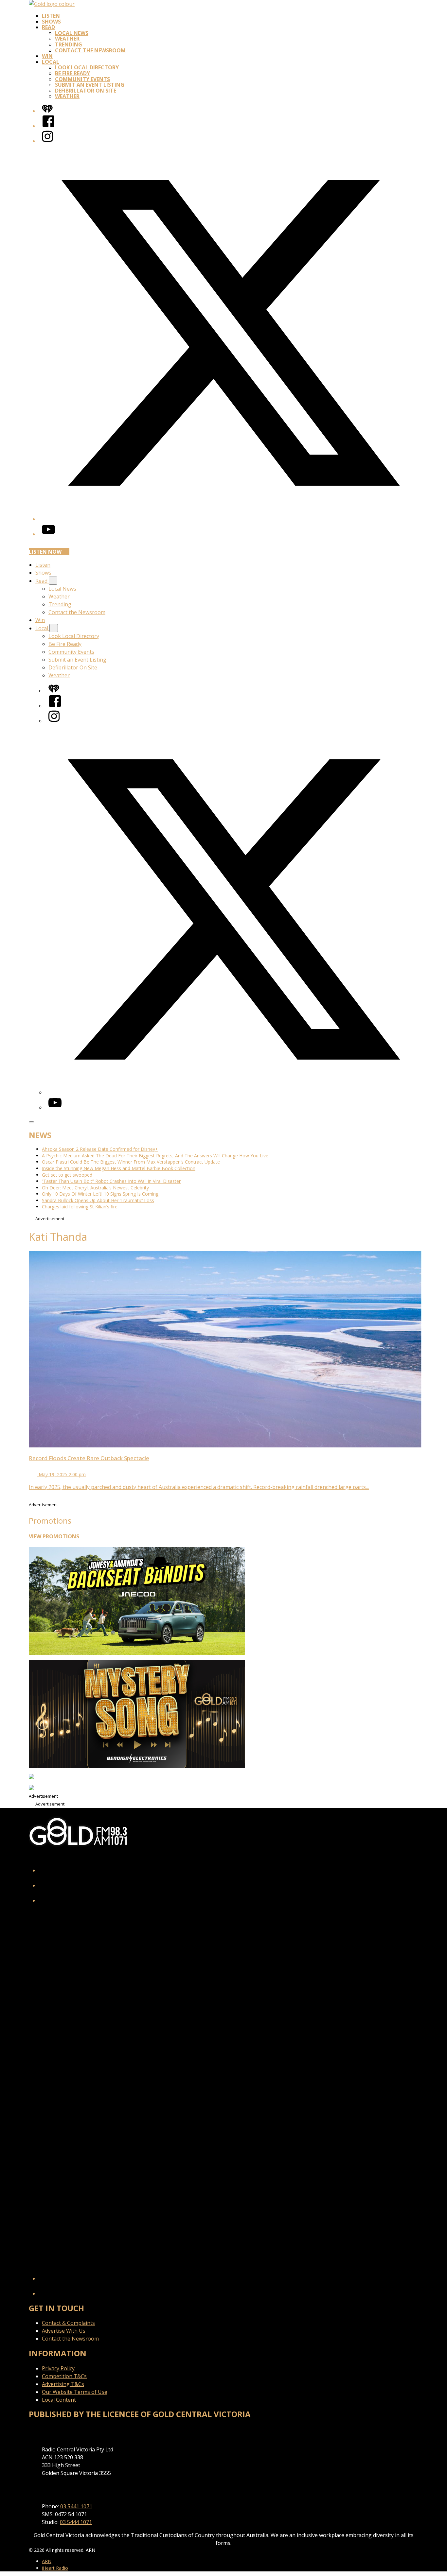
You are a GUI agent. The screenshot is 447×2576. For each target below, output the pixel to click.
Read (48, 27)
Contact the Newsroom (90, 50)
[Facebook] (48, 126)
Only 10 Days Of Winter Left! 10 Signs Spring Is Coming (100, 1194)
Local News (72, 33)
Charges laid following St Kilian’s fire (80, 1207)
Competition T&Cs (64, 2376)
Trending (69, 44)
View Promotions (54, 1536)
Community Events (82, 79)
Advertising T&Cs (63, 2384)
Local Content (59, 2400)
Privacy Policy (58, 2368)
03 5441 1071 (76, 2506)
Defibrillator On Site (86, 91)
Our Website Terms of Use (75, 2392)
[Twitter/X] (230, 519)
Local (51, 62)
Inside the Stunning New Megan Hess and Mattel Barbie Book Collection (119, 1168)
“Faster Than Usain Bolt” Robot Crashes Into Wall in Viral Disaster (111, 1181)
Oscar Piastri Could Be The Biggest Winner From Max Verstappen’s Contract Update (131, 1162)
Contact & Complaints (68, 2323)
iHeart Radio (55, 2568)
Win (47, 56)
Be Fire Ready (72, 73)
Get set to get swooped (67, 1175)
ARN (47, 2561)
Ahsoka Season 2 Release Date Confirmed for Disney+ (100, 1149)
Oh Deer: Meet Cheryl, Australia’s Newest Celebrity (95, 1188)
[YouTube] (48, 534)
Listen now (45, 552)
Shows (51, 22)
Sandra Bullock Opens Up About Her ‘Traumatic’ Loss (98, 1200)
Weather (67, 39)
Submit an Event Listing (90, 85)
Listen (51, 16)
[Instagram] (47, 141)
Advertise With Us (64, 2331)
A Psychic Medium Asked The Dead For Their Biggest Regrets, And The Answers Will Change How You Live (155, 1156)
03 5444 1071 (76, 2522)
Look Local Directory (87, 67)
